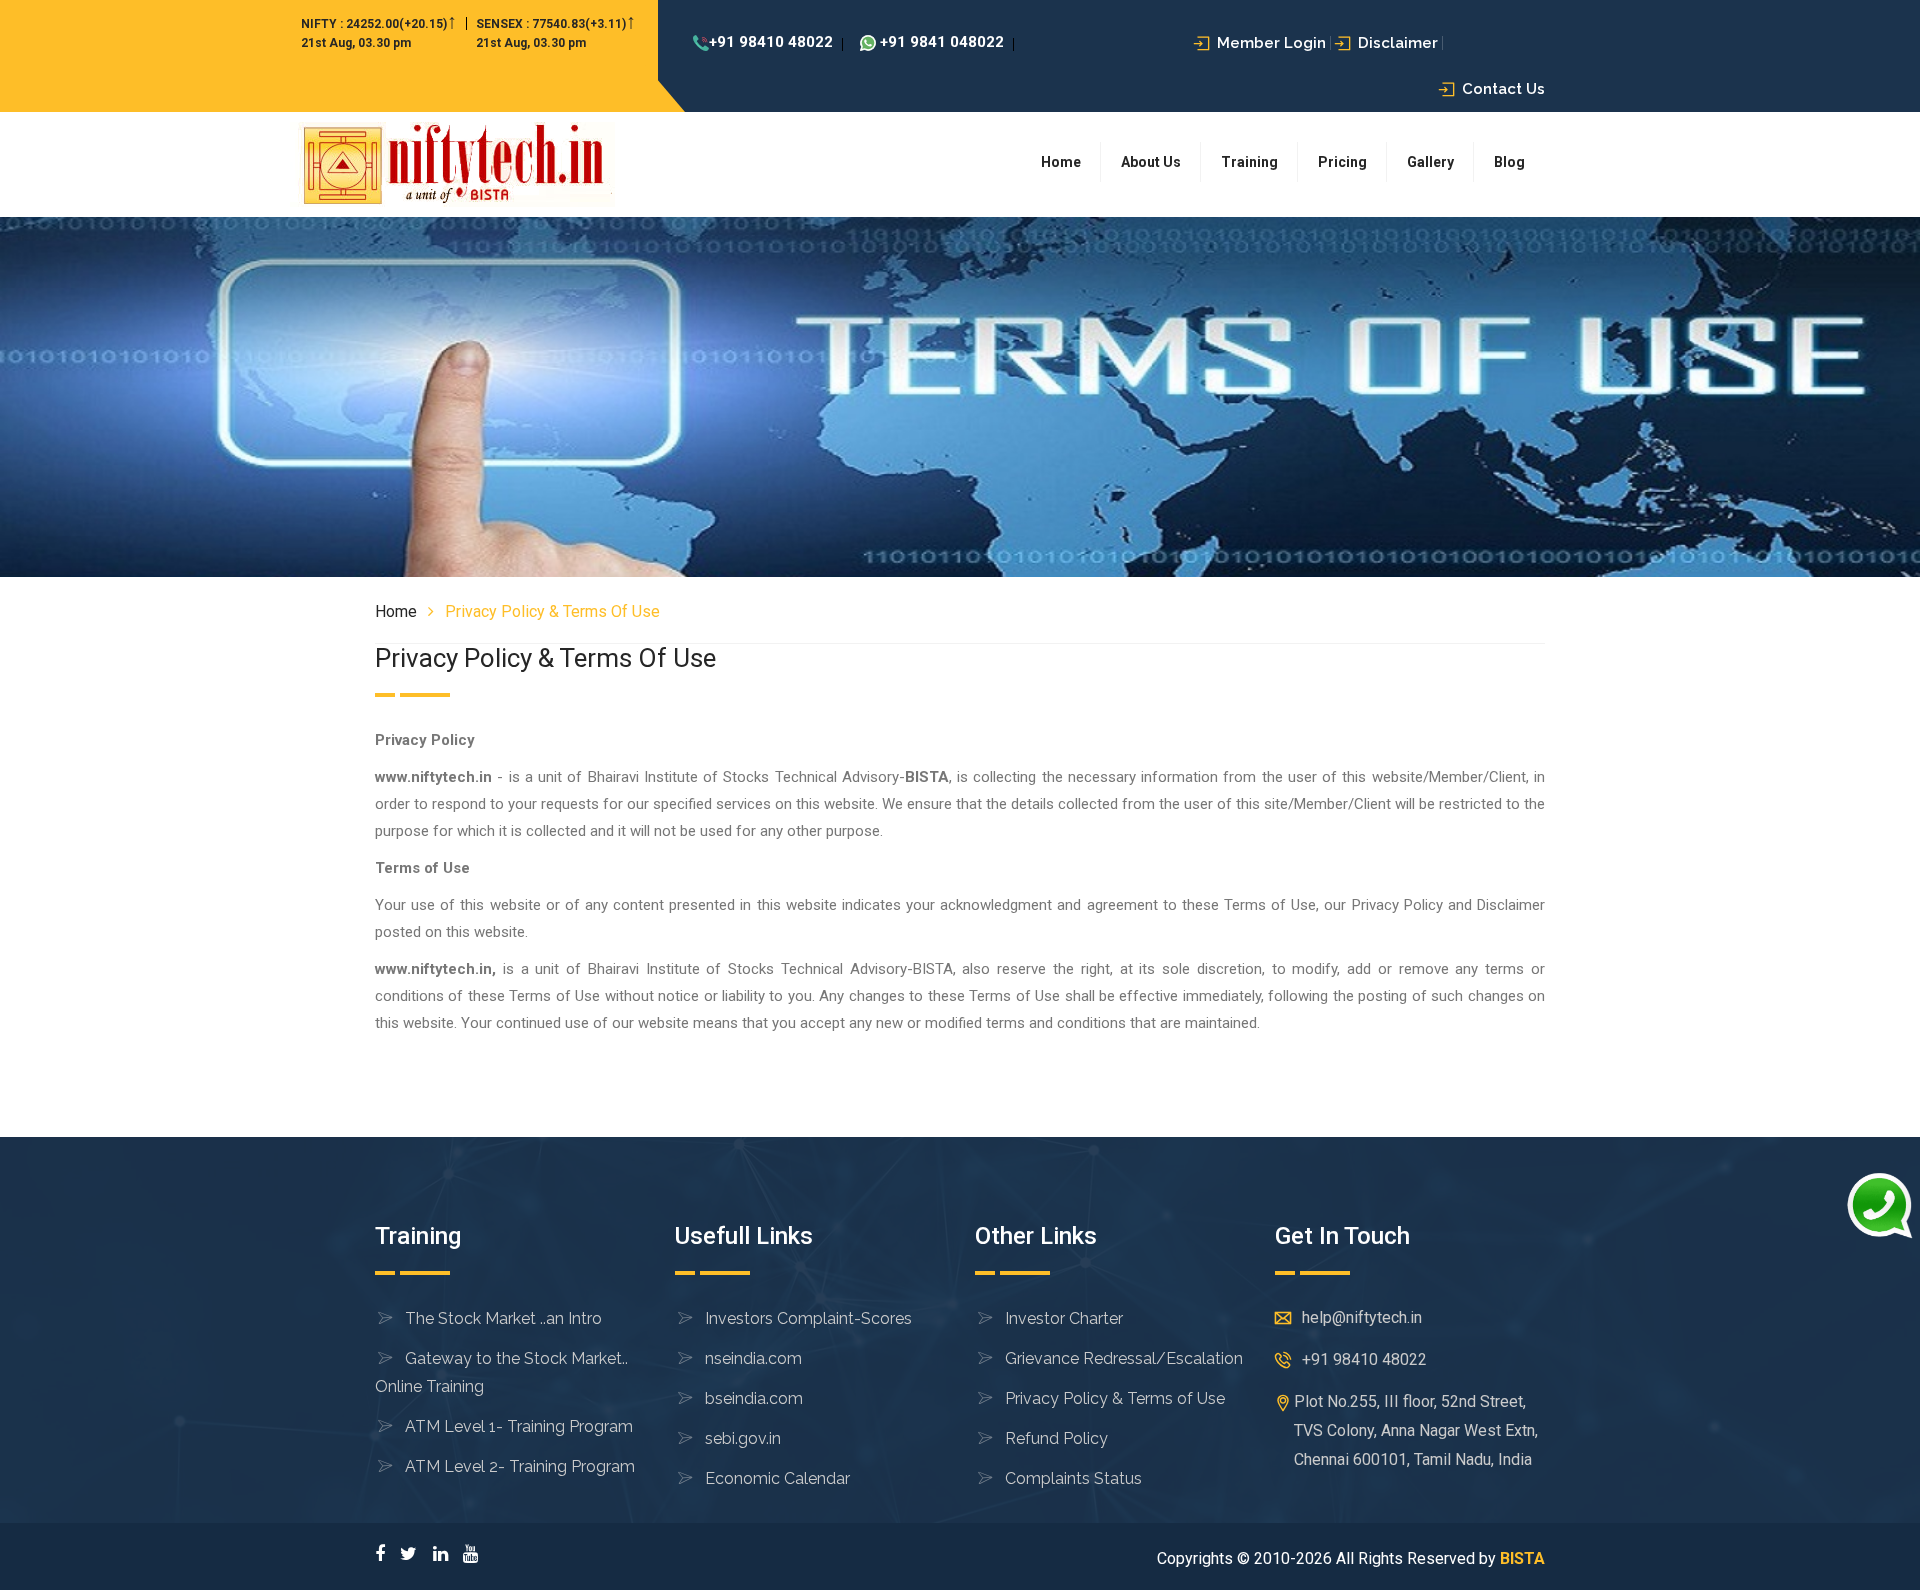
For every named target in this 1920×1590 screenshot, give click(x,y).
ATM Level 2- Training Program (520, 1466)
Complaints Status (1073, 1478)
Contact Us (1503, 89)
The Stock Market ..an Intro (503, 1318)
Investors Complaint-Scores (808, 1318)
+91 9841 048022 (940, 42)
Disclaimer (1398, 43)
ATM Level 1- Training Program (519, 1426)
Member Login (1271, 43)
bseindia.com (754, 1398)
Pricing (1342, 162)
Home (1061, 162)
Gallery (1430, 162)
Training (1249, 162)
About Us (1151, 162)
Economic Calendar (777, 1478)
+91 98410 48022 (771, 42)
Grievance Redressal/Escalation (1124, 1358)
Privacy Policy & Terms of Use (1115, 1398)
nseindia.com (753, 1358)
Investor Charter (1064, 1318)
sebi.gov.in (743, 1438)
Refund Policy (1056, 1438)
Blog (1509, 162)
